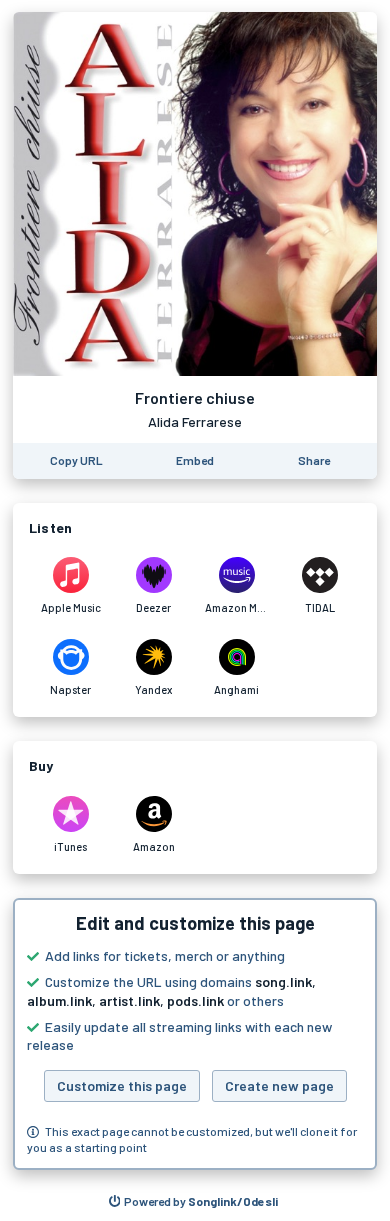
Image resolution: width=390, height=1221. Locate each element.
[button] (195, 1034)
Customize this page (122, 1085)
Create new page (279, 1085)
